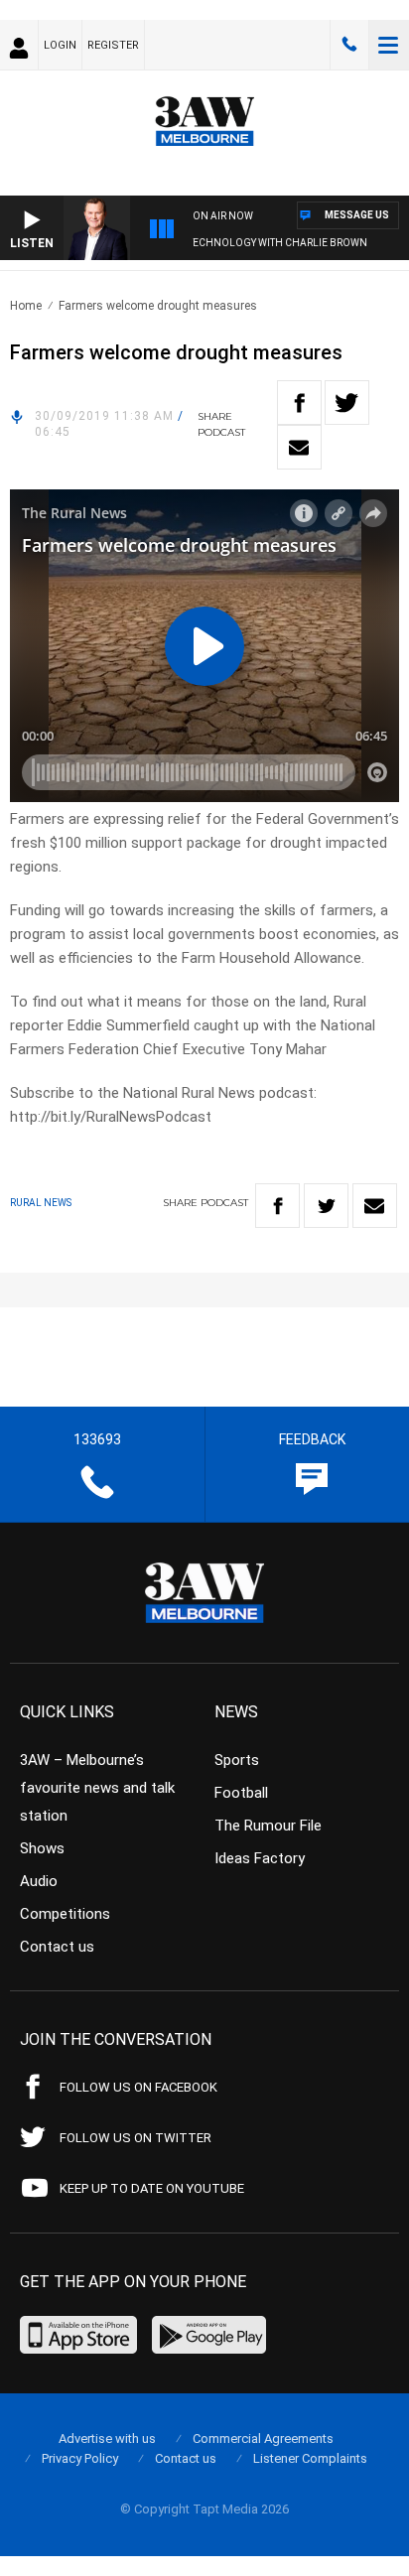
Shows (42, 1848)
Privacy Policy (80, 2458)
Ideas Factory (260, 1858)
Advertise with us (107, 2439)
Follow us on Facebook (138, 2087)
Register (113, 45)
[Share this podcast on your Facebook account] (299, 403)
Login (60, 45)
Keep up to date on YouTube (152, 2188)
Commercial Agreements (263, 2439)
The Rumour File (268, 1826)
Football (241, 1793)
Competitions (65, 1914)
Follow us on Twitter (136, 2138)
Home (26, 306)
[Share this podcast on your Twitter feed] (347, 403)
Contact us (57, 1947)
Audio (39, 1881)
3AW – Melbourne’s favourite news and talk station (97, 1788)
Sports (237, 1760)
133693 (349, 45)
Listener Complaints (310, 2458)
